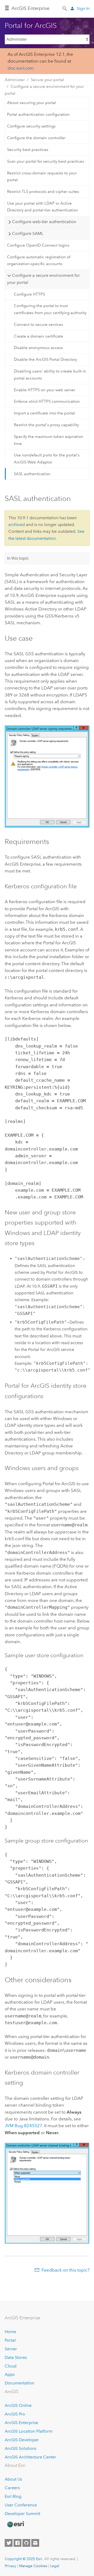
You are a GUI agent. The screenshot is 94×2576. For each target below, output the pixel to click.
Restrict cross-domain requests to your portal (42, 176)
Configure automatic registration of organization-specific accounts (39, 260)
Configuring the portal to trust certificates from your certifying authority (50, 309)
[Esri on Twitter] (9, 2543)
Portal (10, 2340)
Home (10, 2332)
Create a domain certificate (39, 336)
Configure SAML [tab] (28, 233)
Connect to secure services (39, 325)
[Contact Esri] (35, 2543)
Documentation (19, 2383)
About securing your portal (31, 103)
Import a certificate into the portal (44, 413)
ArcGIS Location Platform (29, 2431)
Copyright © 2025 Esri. (24, 2559)
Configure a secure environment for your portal (44, 90)
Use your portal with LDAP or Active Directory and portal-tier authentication (43, 207)
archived (17, 525)
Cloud (11, 2366)
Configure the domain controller (36, 138)
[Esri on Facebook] (17, 2543)
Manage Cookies (33, 2566)
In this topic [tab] (18, 558)
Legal (55, 2566)
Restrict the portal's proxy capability (46, 425)
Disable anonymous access (38, 348)
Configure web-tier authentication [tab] (44, 222)
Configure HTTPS (29, 294)
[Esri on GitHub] (26, 2543)
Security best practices (28, 150)
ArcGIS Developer (22, 2440)
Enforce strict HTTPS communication (47, 401)
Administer (15, 80)
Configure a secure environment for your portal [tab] (43, 279)
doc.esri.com (21, 68)
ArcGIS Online (18, 2405)
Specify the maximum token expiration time (49, 440)
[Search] (65, 8)
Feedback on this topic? (66, 2270)
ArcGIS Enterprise (30, 8)
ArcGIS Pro (15, 2414)
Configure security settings (31, 126)
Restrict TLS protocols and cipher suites (43, 192)
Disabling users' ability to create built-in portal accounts (50, 375)
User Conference (21, 2505)
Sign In (83, 8)
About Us (13, 2479)
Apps (10, 2374)
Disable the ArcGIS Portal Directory (45, 359)
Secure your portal (47, 80)
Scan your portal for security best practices (46, 161)
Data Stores (16, 2357)
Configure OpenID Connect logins (38, 245)
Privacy (10, 2566)
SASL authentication (32, 474)
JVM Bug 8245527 (23, 2126)
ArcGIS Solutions (20, 2448)
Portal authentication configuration (38, 114)
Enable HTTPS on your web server (45, 390)
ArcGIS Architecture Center (30, 2457)
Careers (12, 2488)
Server (11, 2349)
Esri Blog (13, 2496)
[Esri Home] (15, 2524)
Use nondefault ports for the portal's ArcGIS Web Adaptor (47, 458)
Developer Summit (22, 2514)
